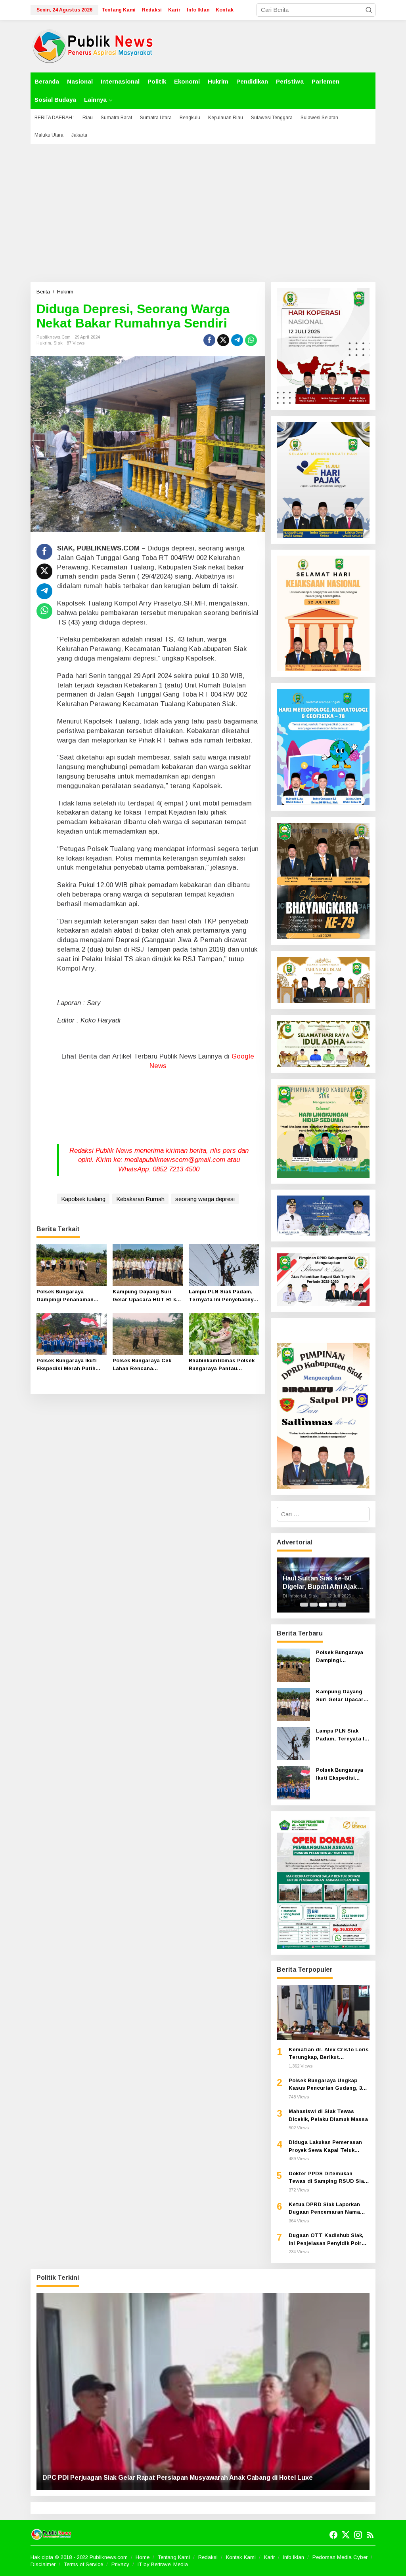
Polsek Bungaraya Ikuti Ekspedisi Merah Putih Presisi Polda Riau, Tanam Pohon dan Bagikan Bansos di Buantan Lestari (71, 1365)
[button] (369, 10)
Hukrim (44, 343)
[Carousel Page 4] (333, 1605)
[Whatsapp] (251, 340)
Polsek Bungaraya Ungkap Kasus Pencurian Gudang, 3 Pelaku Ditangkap (325, 2085)
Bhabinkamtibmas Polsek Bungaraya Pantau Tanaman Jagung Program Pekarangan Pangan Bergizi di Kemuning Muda (224, 1365)
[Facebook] (333, 2535)
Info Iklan (294, 2557)
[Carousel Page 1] (304, 1605)
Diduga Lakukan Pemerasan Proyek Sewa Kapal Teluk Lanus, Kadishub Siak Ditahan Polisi (328, 2147)
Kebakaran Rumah (140, 1199)
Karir (269, 2557)
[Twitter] (346, 2535)
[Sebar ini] (209, 340)
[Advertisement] (203, 213)
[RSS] (370, 2535)
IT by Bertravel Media (163, 2564)
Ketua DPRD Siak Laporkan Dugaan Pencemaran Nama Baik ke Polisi (324, 2209)
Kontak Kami (241, 2557)
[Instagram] (358, 2535)
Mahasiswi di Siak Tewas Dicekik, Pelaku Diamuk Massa (328, 2115)
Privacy (120, 2564)
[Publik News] (93, 45)
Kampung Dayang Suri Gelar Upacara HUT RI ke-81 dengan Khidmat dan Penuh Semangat (147, 1296)
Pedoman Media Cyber (340, 2557)
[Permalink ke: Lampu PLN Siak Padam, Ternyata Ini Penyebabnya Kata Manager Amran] (224, 1265)
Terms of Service (83, 2564)
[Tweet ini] (223, 340)
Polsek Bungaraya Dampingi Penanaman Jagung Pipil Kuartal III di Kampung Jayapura (70, 1296)
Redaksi (208, 2557)
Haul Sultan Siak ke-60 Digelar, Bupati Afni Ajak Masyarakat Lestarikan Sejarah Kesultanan (320, 1583)
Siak (58, 343)
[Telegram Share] (237, 340)
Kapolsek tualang (83, 1199)
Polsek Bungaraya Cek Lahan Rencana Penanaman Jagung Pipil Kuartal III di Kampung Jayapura (145, 1365)
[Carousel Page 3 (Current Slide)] (323, 1605)
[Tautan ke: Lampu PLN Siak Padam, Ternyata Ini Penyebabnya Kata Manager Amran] (293, 1743)
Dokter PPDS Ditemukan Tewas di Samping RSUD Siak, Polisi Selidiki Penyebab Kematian (328, 2178)
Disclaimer (43, 2564)
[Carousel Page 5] (342, 1605)
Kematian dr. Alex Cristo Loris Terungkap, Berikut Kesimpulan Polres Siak (329, 2054)
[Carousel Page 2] (314, 1605)
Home (143, 2557)
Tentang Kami (174, 2557)
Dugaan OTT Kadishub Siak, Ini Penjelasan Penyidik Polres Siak (328, 2240)
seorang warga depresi (205, 1199)
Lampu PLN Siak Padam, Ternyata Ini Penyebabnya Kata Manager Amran (223, 1296)
